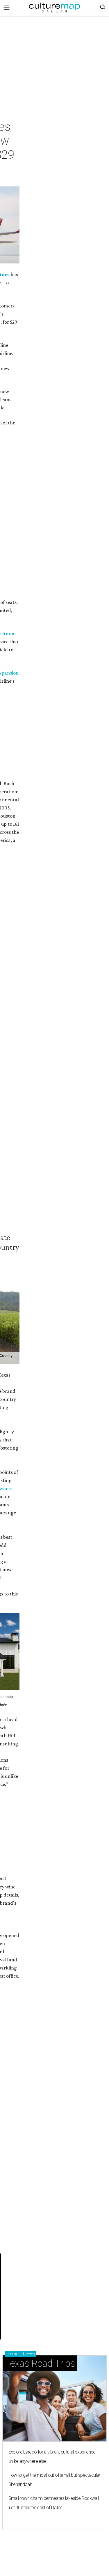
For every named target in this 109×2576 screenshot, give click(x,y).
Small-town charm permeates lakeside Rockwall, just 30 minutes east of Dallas (54, 2503)
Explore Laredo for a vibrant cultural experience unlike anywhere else (52, 2457)
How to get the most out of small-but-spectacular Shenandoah (54, 2480)
